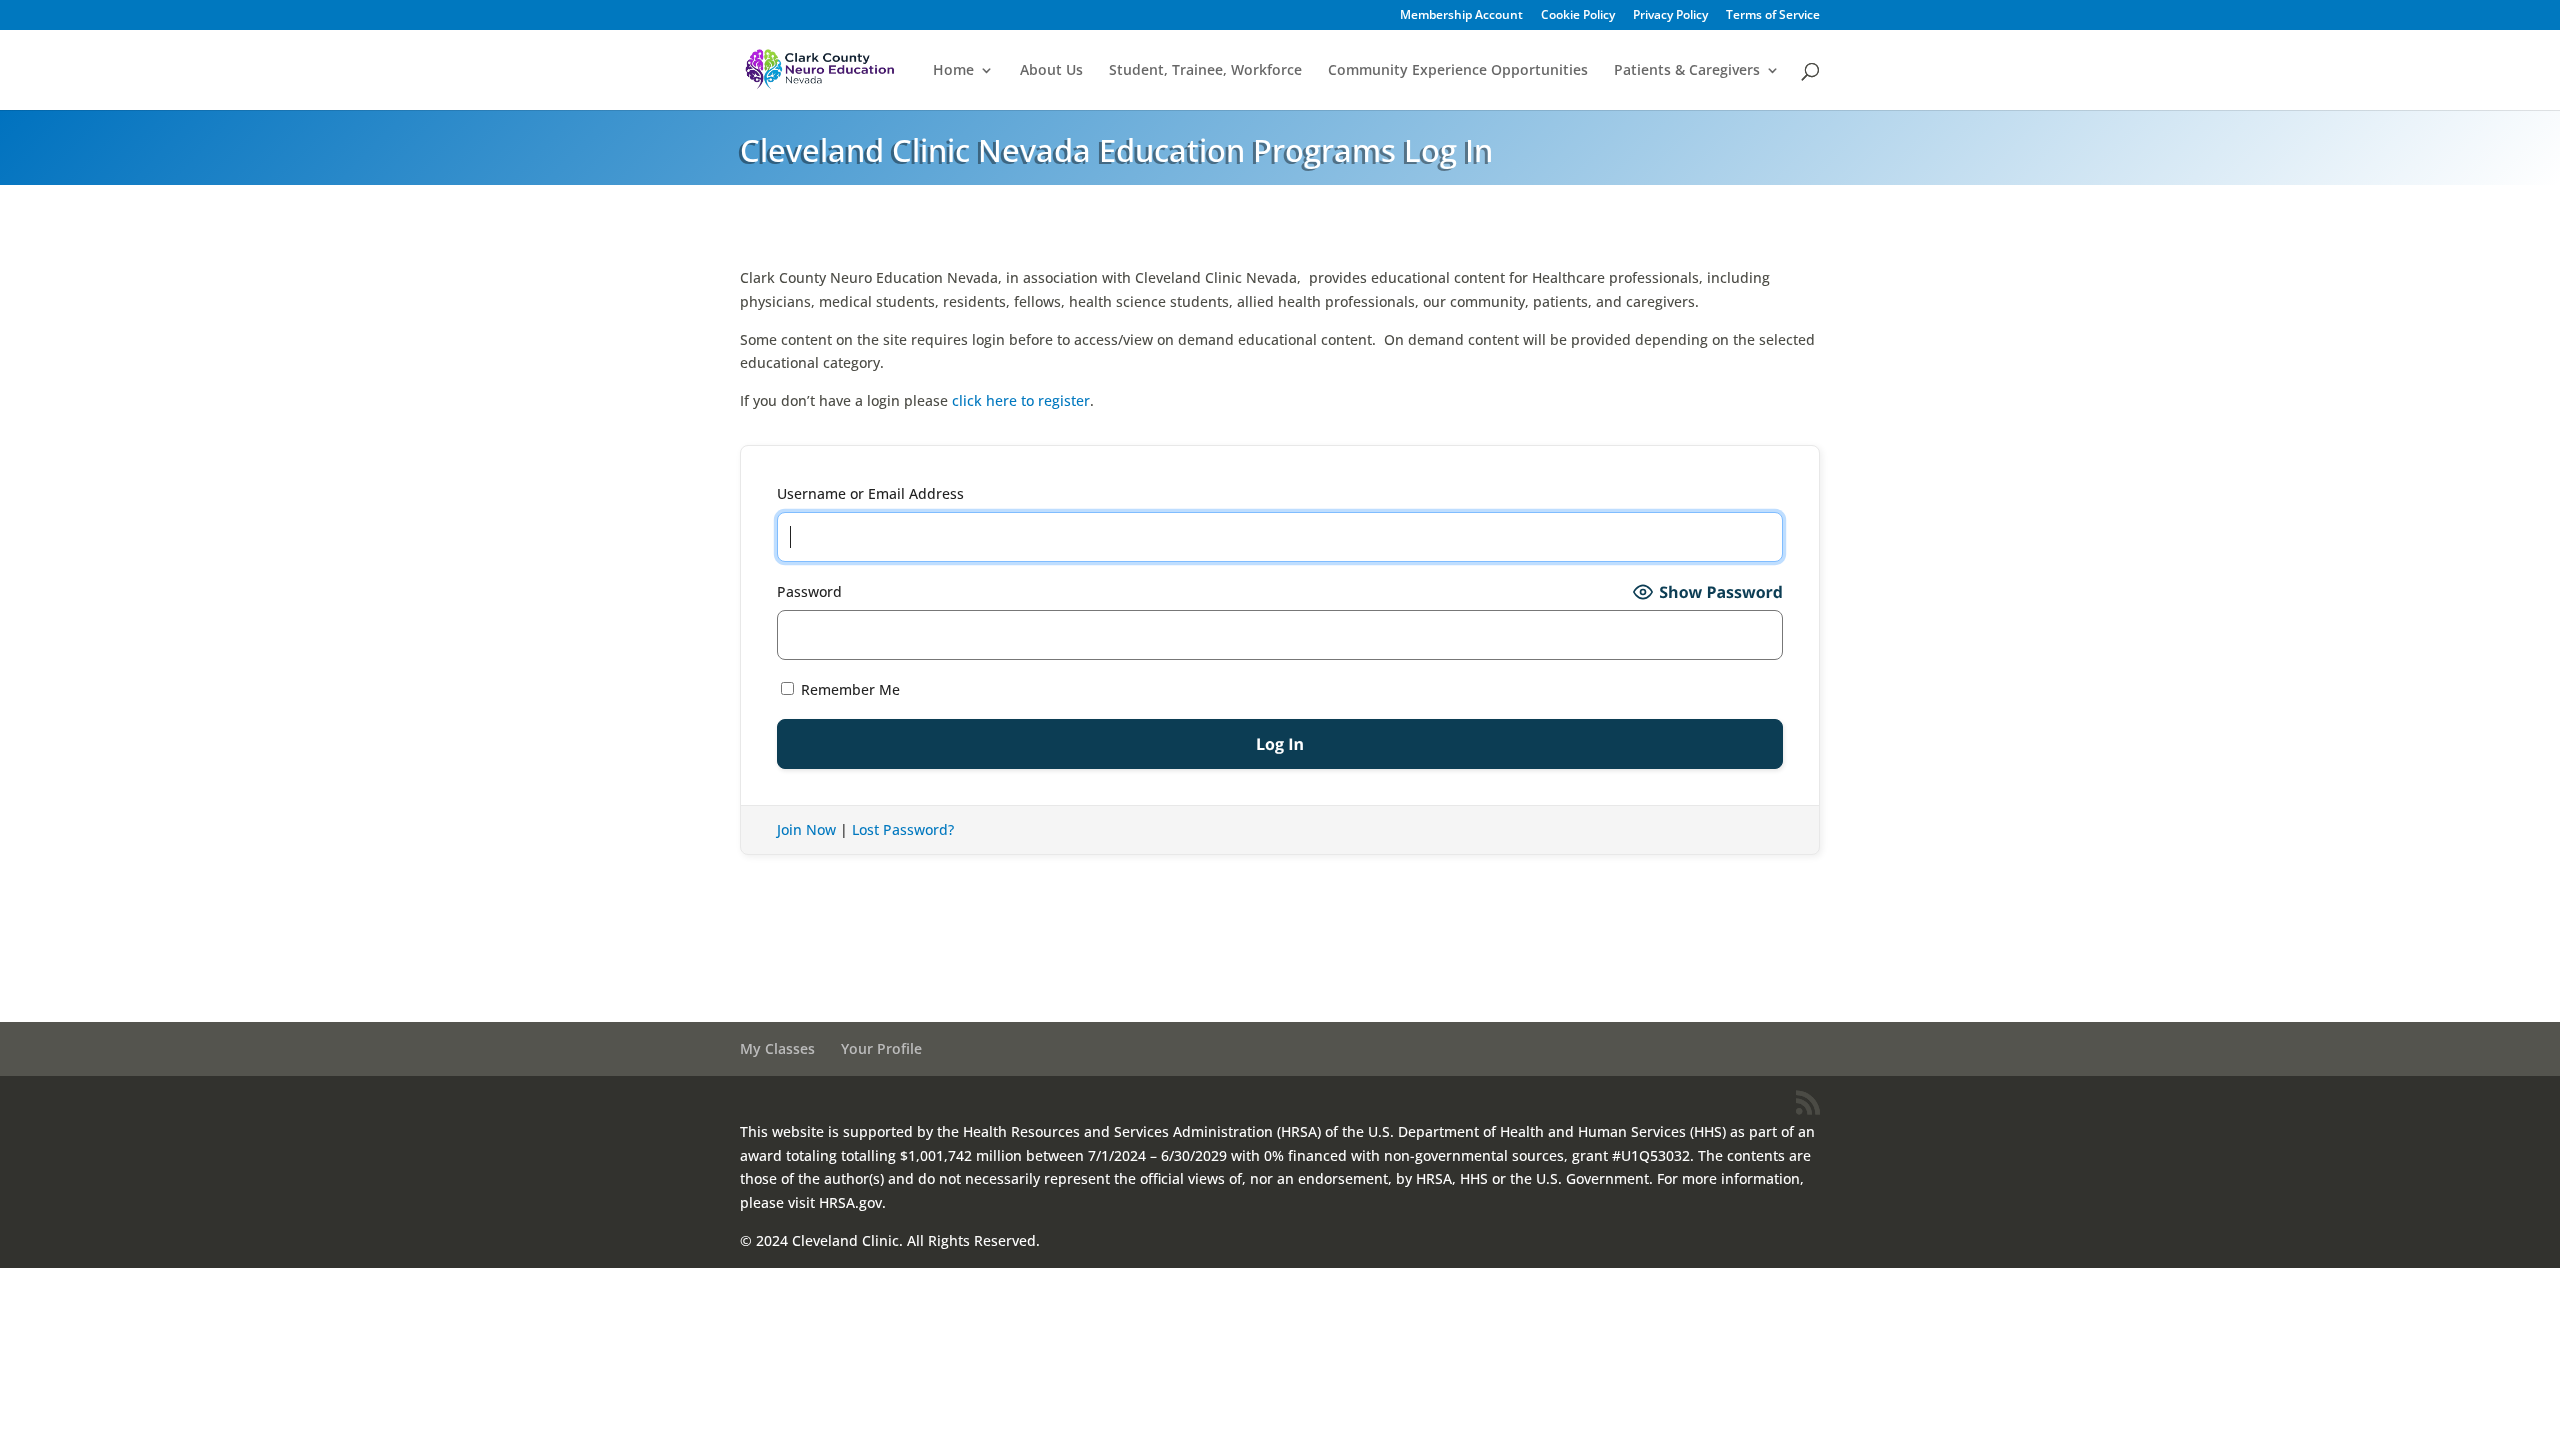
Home (953, 71)
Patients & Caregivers (1687, 71)
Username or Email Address (870, 493)
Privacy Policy (1670, 16)
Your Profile (881, 1048)
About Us (1051, 71)
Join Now (806, 829)
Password (809, 591)
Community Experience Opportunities (1458, 71)
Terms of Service (1773, 16)
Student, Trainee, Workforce (1205, 71)
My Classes (777, 1048)
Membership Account (1461, 16)
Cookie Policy (1578, 16)
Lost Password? (903, 829)
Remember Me (848, 689)
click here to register (1021, 400)
